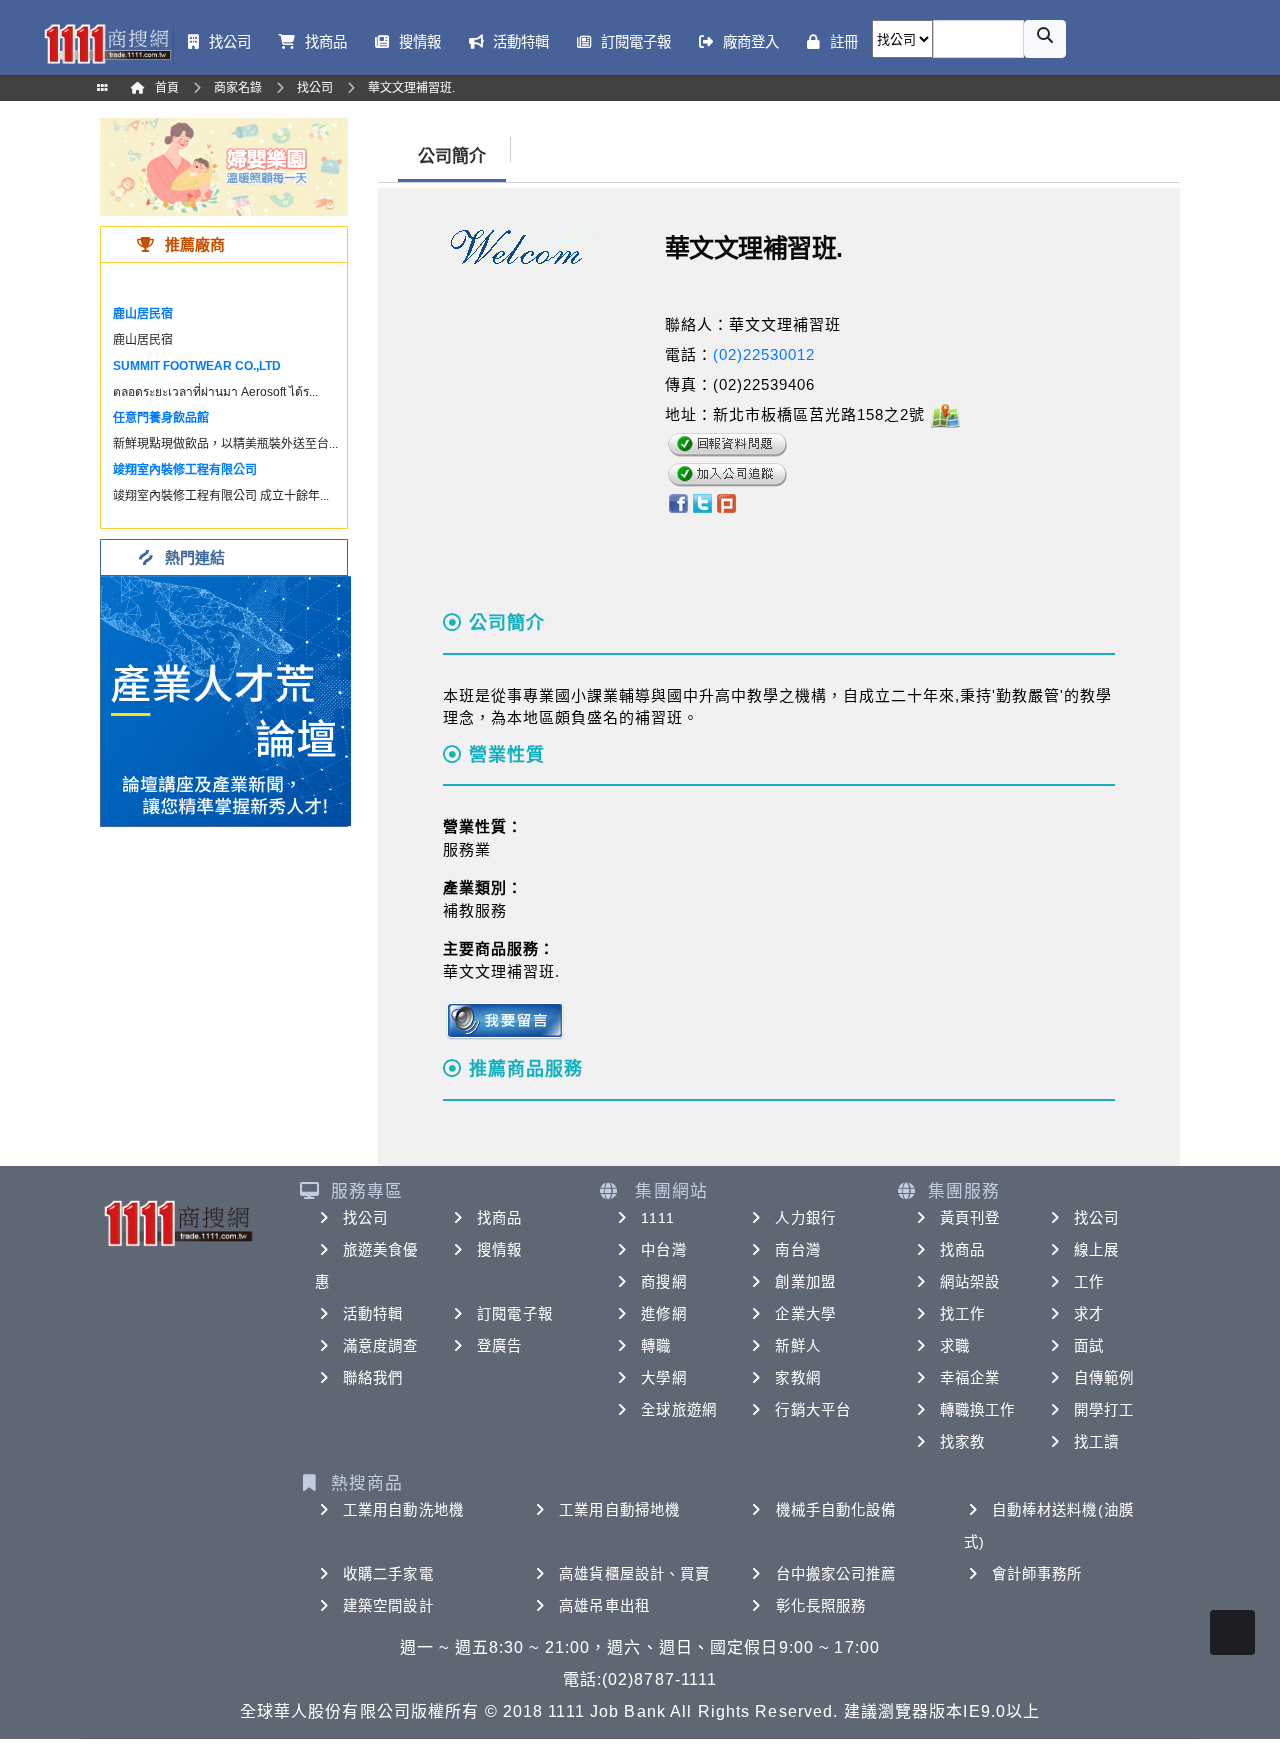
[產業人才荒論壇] (226, 699)
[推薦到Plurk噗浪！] (727, 502)
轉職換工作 (978, 1410)
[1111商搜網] (107, 42)
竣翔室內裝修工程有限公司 (185, 470)
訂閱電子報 (515, 1314)
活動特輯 (373, 1314)
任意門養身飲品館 (161, 418)
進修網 (663, 1314)
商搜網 (663, 1282)
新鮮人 (797, 1346)
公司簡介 (452, 156)
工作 (1089, 1282)
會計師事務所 (1037, 1574)
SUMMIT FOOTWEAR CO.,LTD (197, 366)
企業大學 (805, 1314)
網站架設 (970, 1282)
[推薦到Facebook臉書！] (677, 502)
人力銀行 (805, 1218)
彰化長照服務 (821, 1606)
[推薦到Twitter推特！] (702, 502)
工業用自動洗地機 (403, 1510)
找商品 (499, 1218)
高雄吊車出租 (604, 1606)
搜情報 (499, 1250)
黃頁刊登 (970, 1218)
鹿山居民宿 (143, 314)
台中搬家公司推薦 (836, 1574)
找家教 (962, 1442)
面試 (1089, 1346)
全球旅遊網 (679, 1410)
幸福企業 (970, 1378)
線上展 (1096, 1250)
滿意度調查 (381, 1346)
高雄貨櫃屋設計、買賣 (634, 1574)
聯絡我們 (373, 1378)
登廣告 (499, 1346)
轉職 (656, 1346)
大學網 (663, 1378)
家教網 (797, 1378)
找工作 (962, 1314)
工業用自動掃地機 (619, 1510)
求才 (1089, 1314)
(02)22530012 (764, 354)
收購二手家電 (388, 1574)
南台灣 (797, 1250)
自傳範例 (1104, 1378)
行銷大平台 (813, 1410)
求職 (955, 1346)
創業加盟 (805, 1282)
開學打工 (1104, 1410)
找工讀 (1096, 1442)
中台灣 (663, 1250)
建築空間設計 (388, 1606)
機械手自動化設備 (836, 1510)
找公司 (365, 1218)
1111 (657, 1218)
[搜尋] (1045, 39)
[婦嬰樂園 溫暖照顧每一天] (224, 165)
